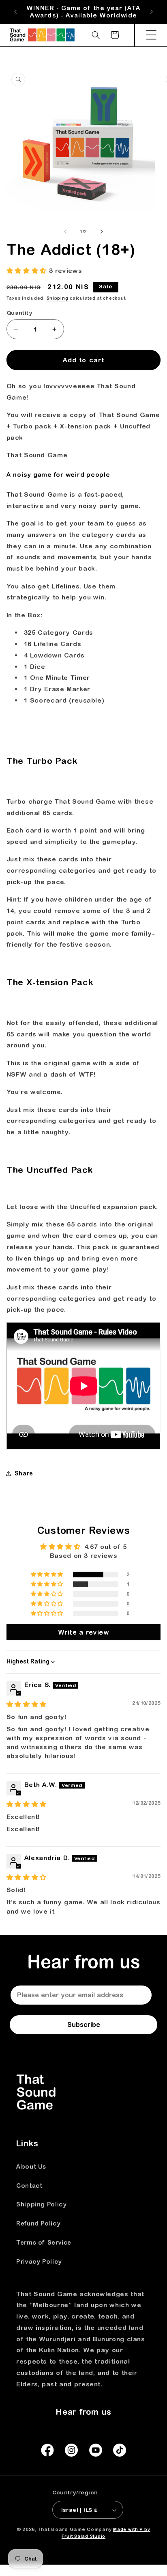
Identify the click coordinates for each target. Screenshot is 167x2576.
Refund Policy (38, 2223)
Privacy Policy (39, 2261)
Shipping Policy (41, 2204)
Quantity (19, 313)
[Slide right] (102, 231)
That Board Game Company (75, 2529)
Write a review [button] (84, 1632)
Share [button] (24, 1473)
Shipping (58, 298)
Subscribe (84, 2024)
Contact (29, 2186)
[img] (27, 1704)
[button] (151, 35)
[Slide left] (65, 231)
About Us (31, 2166)
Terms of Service (44, 2242)
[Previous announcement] (15, 12)
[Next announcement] (152, 12)
